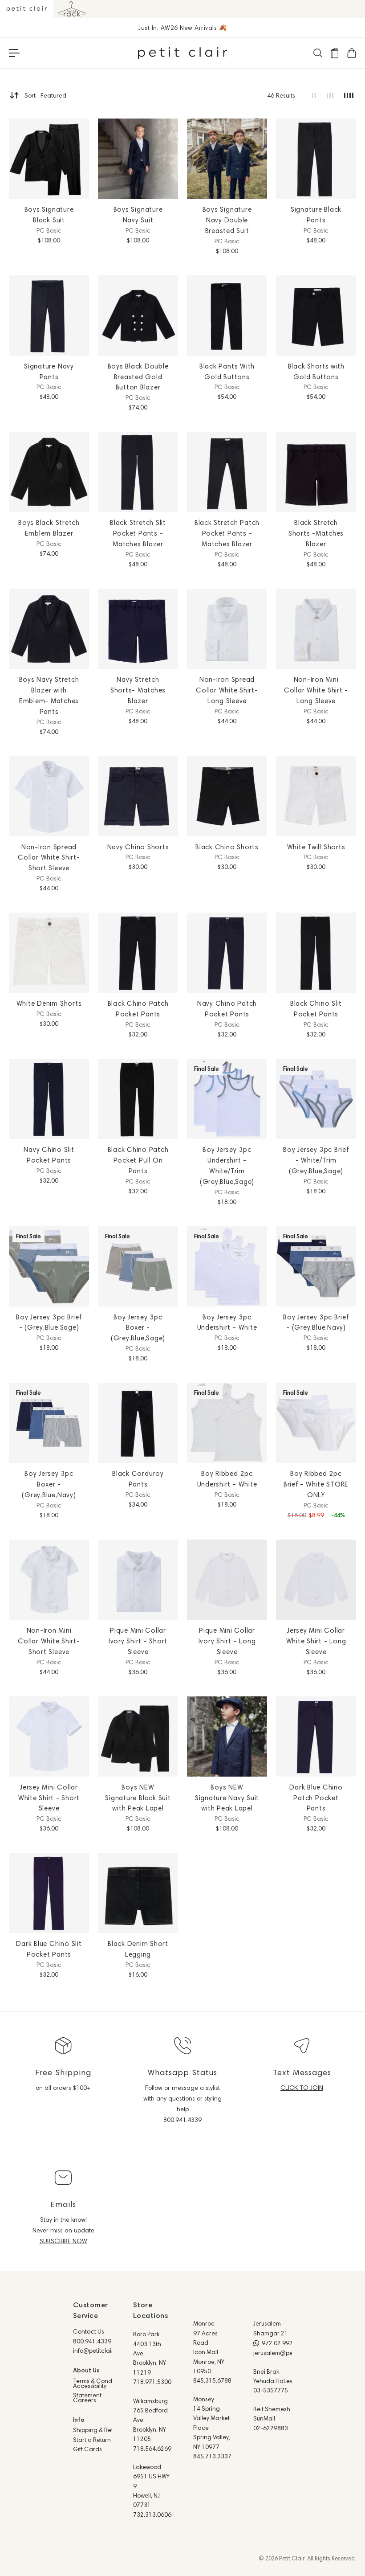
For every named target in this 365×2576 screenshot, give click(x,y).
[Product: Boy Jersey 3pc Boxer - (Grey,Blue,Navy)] (49, 1423)
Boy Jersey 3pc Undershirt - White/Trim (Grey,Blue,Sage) (227, 1165)
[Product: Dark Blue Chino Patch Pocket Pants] (316, 1736)
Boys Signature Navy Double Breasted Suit (227, 220)
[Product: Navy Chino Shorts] (138, 796)
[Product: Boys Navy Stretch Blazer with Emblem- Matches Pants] (49, 629)
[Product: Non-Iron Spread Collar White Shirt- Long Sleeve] (227, 629)
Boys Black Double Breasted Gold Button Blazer (138, 377)
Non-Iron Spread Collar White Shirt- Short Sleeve (49, 858)
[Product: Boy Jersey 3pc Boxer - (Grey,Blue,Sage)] (138, 1266)
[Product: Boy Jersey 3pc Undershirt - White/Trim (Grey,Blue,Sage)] (227, 1099)
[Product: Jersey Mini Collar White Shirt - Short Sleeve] (49, 1736)
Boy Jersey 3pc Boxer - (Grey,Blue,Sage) (138, 1328)
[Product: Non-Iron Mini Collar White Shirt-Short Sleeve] (49, 1580)
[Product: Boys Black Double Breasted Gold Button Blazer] (138, 315)
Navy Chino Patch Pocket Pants (227, 1009)
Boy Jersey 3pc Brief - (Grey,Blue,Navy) (316, 1322)
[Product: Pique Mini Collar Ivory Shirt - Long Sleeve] (227, 1580)
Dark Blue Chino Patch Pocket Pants (316, 1798)
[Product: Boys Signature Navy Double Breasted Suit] (227, 159)
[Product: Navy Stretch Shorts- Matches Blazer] (138, 629)
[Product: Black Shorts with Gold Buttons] (316, 315)
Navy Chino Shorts (138, 847)
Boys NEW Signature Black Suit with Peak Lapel (138, 1798)
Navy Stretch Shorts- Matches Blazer (138, 690)
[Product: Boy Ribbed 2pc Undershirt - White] (227, 1423)
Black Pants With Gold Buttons (227, 371)
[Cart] (351, 53)
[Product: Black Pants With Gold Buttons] (227, 315)
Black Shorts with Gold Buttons (316, 371)
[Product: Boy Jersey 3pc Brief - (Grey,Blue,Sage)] (49, 1266)
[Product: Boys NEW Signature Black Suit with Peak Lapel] (138, 1736)
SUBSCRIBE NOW (63, 2241)
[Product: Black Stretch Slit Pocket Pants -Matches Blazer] (138, 472)
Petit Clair (292, 2558)
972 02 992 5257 (285, 2343)
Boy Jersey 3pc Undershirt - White (227, 1322)
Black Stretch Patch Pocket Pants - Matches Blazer (227, 533)
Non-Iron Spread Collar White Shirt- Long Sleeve (227, 690)
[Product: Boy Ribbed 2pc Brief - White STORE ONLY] (316, 1423)
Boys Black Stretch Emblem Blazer (49, 528)
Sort (45, 95)
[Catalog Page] (334, 53)
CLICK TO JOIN (302, 2088)
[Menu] (14, 53)
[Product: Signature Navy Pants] (49, 315)
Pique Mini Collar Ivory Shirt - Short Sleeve (138, 1641)
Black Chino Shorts (227, 847)
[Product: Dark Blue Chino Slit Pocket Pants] (49, 1893)
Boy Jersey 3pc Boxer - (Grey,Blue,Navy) (49, 1484)
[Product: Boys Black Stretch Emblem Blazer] (49, 472)
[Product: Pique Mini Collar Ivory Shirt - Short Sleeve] (138, 1580)
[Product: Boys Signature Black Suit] (49, 159)
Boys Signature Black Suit (49, 215)
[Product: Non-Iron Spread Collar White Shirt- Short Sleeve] (49, 796)
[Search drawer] (317, 53)
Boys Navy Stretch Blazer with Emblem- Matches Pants (49, 695)
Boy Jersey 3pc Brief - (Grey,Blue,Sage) (49, 1322)
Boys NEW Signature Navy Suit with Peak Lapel (227, 1798)
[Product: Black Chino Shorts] (227, 796)
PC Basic (49, 230)
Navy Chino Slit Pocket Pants (49, 1155)
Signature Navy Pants (49, 371)
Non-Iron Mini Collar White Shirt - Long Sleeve (316, 690)
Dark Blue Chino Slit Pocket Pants (49, 1949)
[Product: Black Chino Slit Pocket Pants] (316, 953)
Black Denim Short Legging (138, 1949)
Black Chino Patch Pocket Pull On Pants (138, 1160)
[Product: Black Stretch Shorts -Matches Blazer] (316, 472)
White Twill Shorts (316, 847)
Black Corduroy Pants (138, 1479)
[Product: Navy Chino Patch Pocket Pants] (227, 953)
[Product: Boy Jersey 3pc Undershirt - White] (227, 1266)
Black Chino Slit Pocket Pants (316, 1009)
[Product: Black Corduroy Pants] (138, 1423)
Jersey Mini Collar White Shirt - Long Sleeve (316, 1641)
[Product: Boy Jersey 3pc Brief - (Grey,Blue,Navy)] (316, 1266)
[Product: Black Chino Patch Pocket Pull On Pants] (138, 1099)
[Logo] (182, 53)
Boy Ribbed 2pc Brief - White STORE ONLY (316, 1484)
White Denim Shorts (49, 1003)
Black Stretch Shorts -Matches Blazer (316, 533)
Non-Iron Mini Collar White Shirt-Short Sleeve (49, 1641)
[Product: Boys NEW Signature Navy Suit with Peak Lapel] (227, 1736)
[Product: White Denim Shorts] (49, 953)
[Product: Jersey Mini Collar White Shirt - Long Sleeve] (316, 1580)
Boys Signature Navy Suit (138, 215)
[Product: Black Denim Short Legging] (138, 1893)
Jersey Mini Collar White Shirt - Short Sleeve (49, 1798)
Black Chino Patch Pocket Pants (138, 1009)
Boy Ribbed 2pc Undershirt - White (227, 1479)
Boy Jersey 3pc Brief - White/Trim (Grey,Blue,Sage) (316, 1160)
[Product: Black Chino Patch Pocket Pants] (138, 953)
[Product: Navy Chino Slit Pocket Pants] (49, 1099)
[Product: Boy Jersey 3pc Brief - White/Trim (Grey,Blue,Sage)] (316, 1099)
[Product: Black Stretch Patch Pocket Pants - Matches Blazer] (227, 472)
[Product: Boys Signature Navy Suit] (138, 159)
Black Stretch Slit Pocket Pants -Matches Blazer (138, 533)
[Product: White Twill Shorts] (316, 796)
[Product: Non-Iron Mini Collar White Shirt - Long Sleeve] (316, 629)
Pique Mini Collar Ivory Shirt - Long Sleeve (227, 1641)
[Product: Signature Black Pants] (316, 159)
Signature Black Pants (316, 215)
